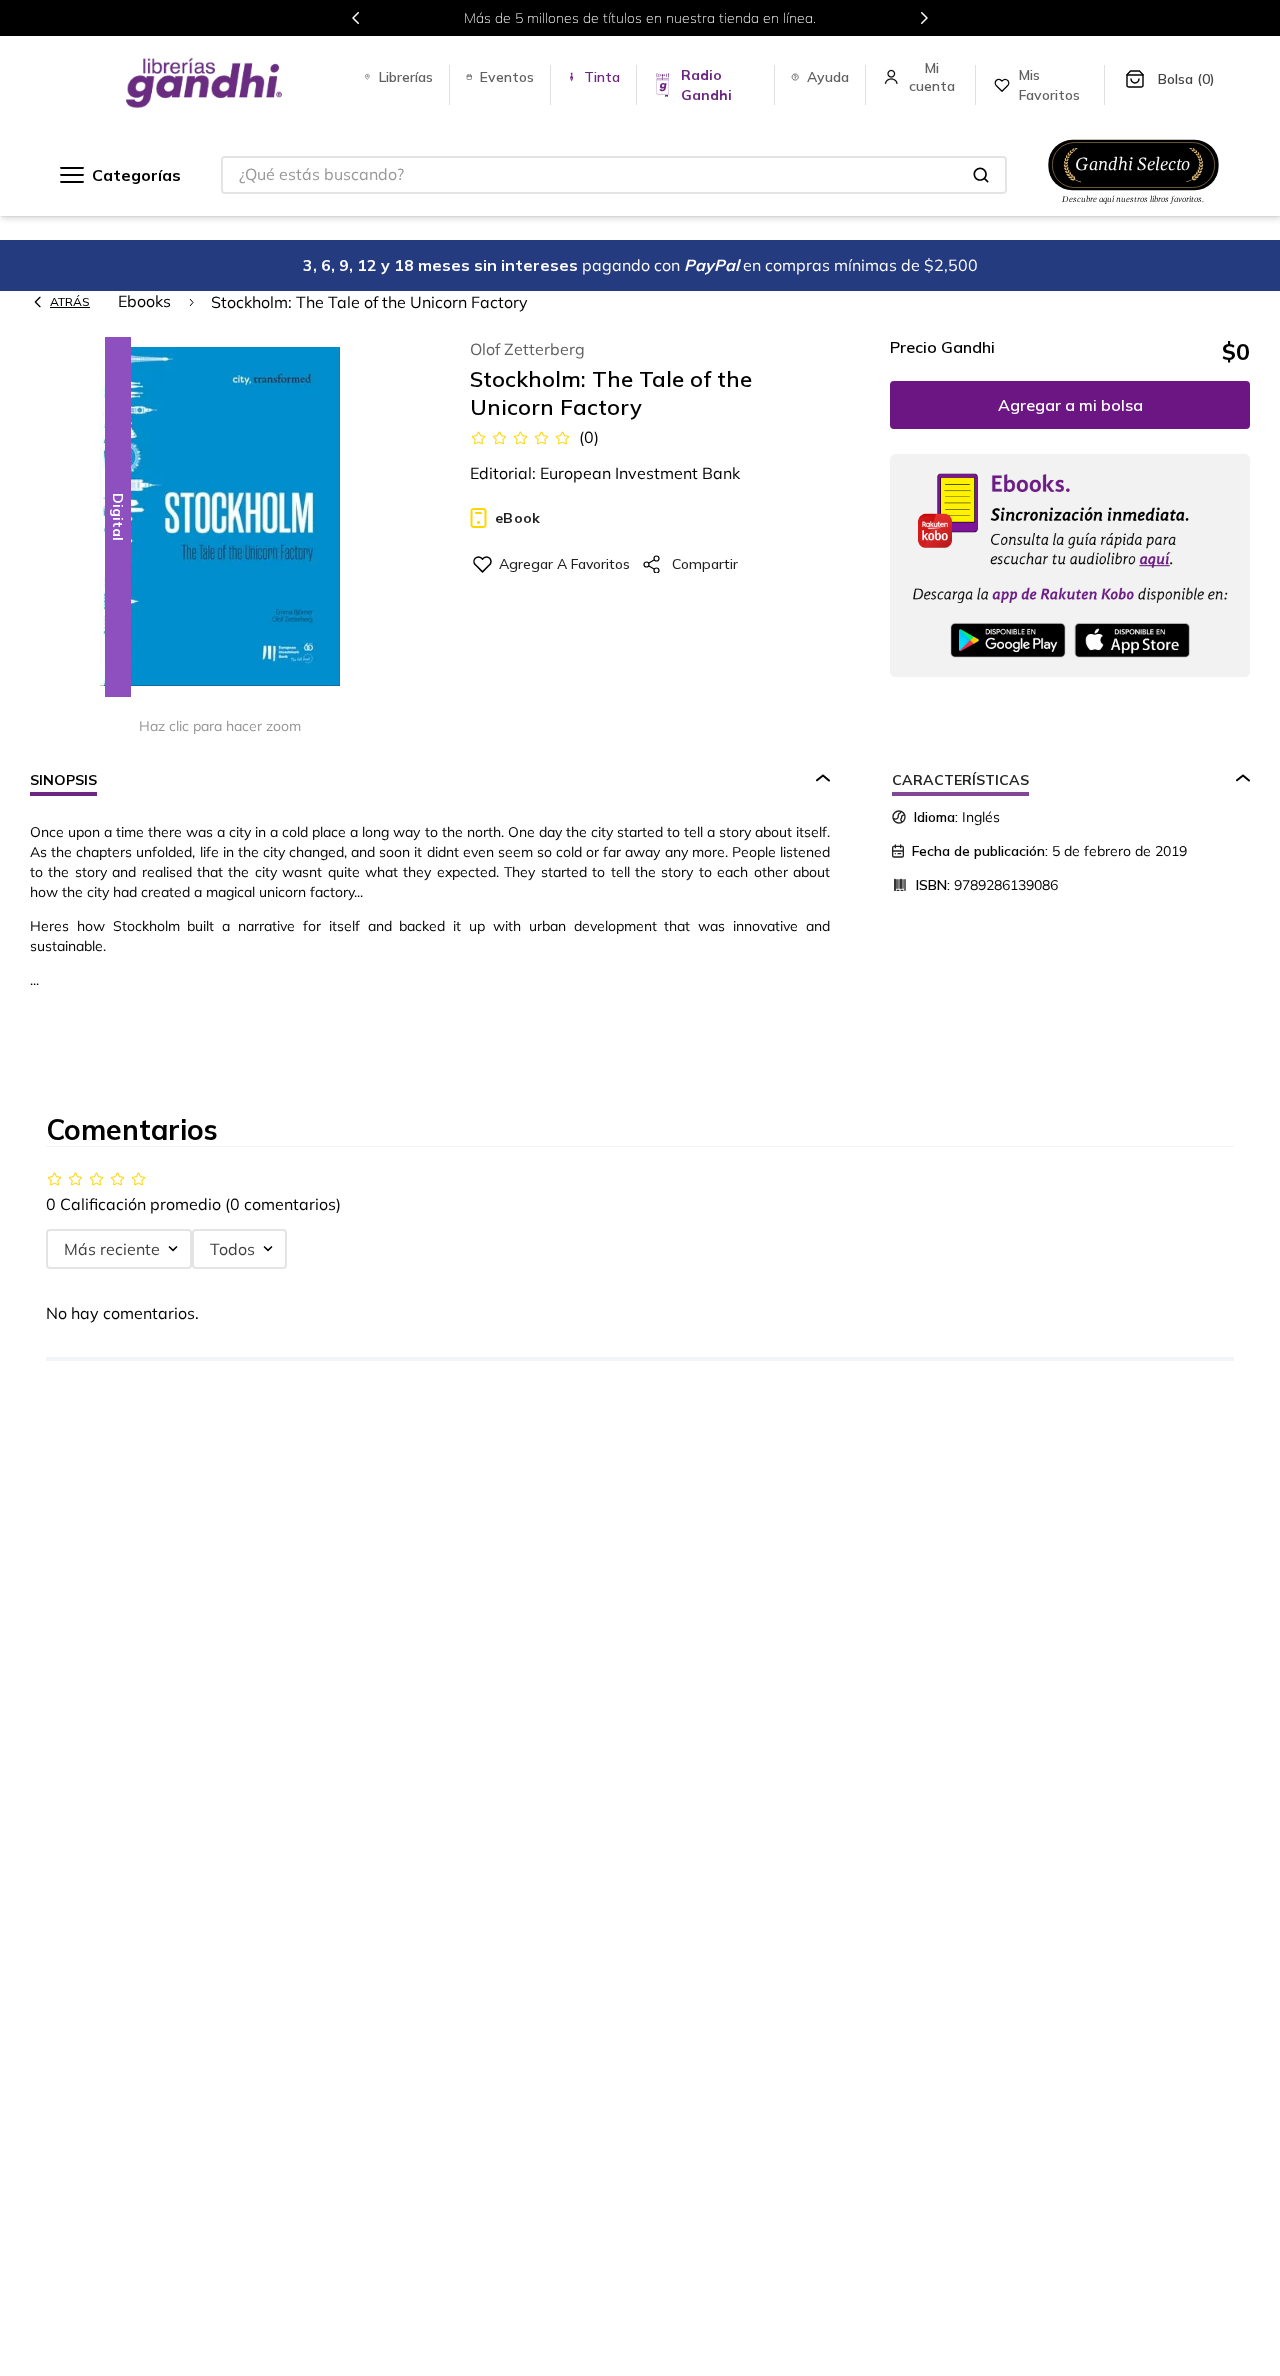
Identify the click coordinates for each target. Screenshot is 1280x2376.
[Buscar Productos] (981, 175)
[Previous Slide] (356, 18)
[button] (220, 518)
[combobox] (614, 175)
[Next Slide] (924, 18)
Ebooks (144, 301)
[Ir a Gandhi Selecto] (1133, 207)
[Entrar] (934, 77)
